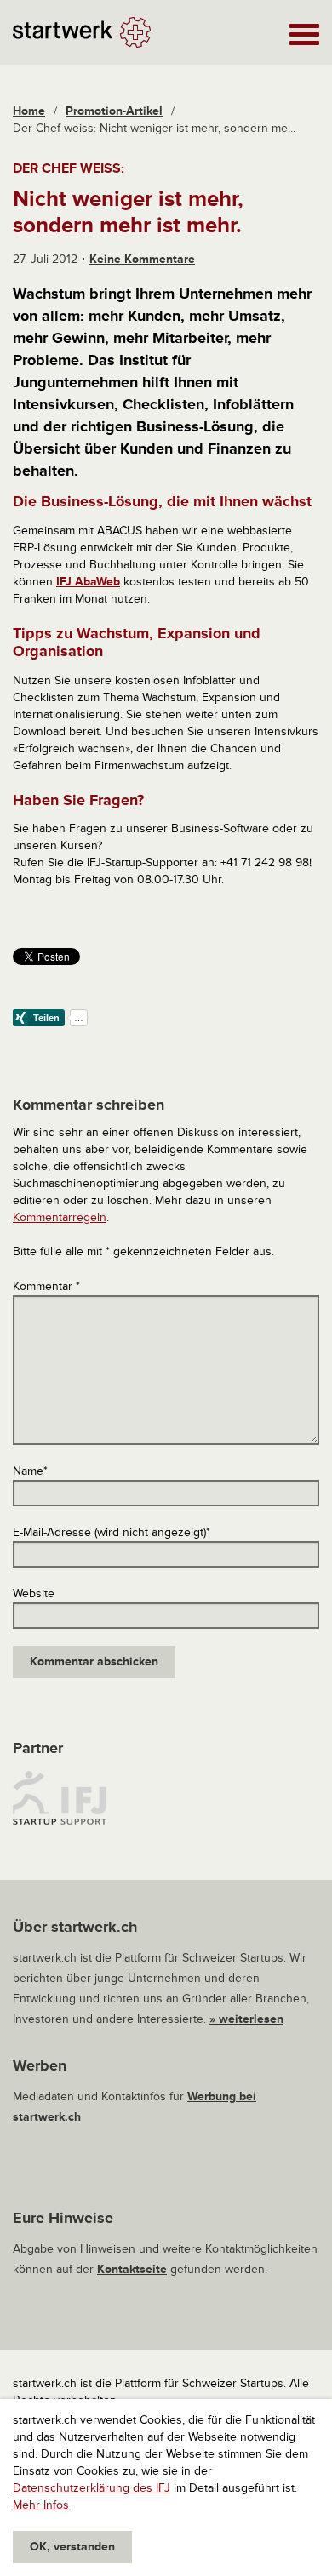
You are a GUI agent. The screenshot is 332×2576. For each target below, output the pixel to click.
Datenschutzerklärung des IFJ (92, 2488)
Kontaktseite (132, 2269)
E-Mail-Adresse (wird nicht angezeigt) (112, 1532)
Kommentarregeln (60, 1217)
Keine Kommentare (142, 259)
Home (29, 111)
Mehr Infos (41, 2505)
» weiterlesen (246, 2019)
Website (34, 1594)
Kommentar (46, 1286)
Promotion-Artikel (114, 111)
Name (30, 1471)
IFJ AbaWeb (88, 582)
